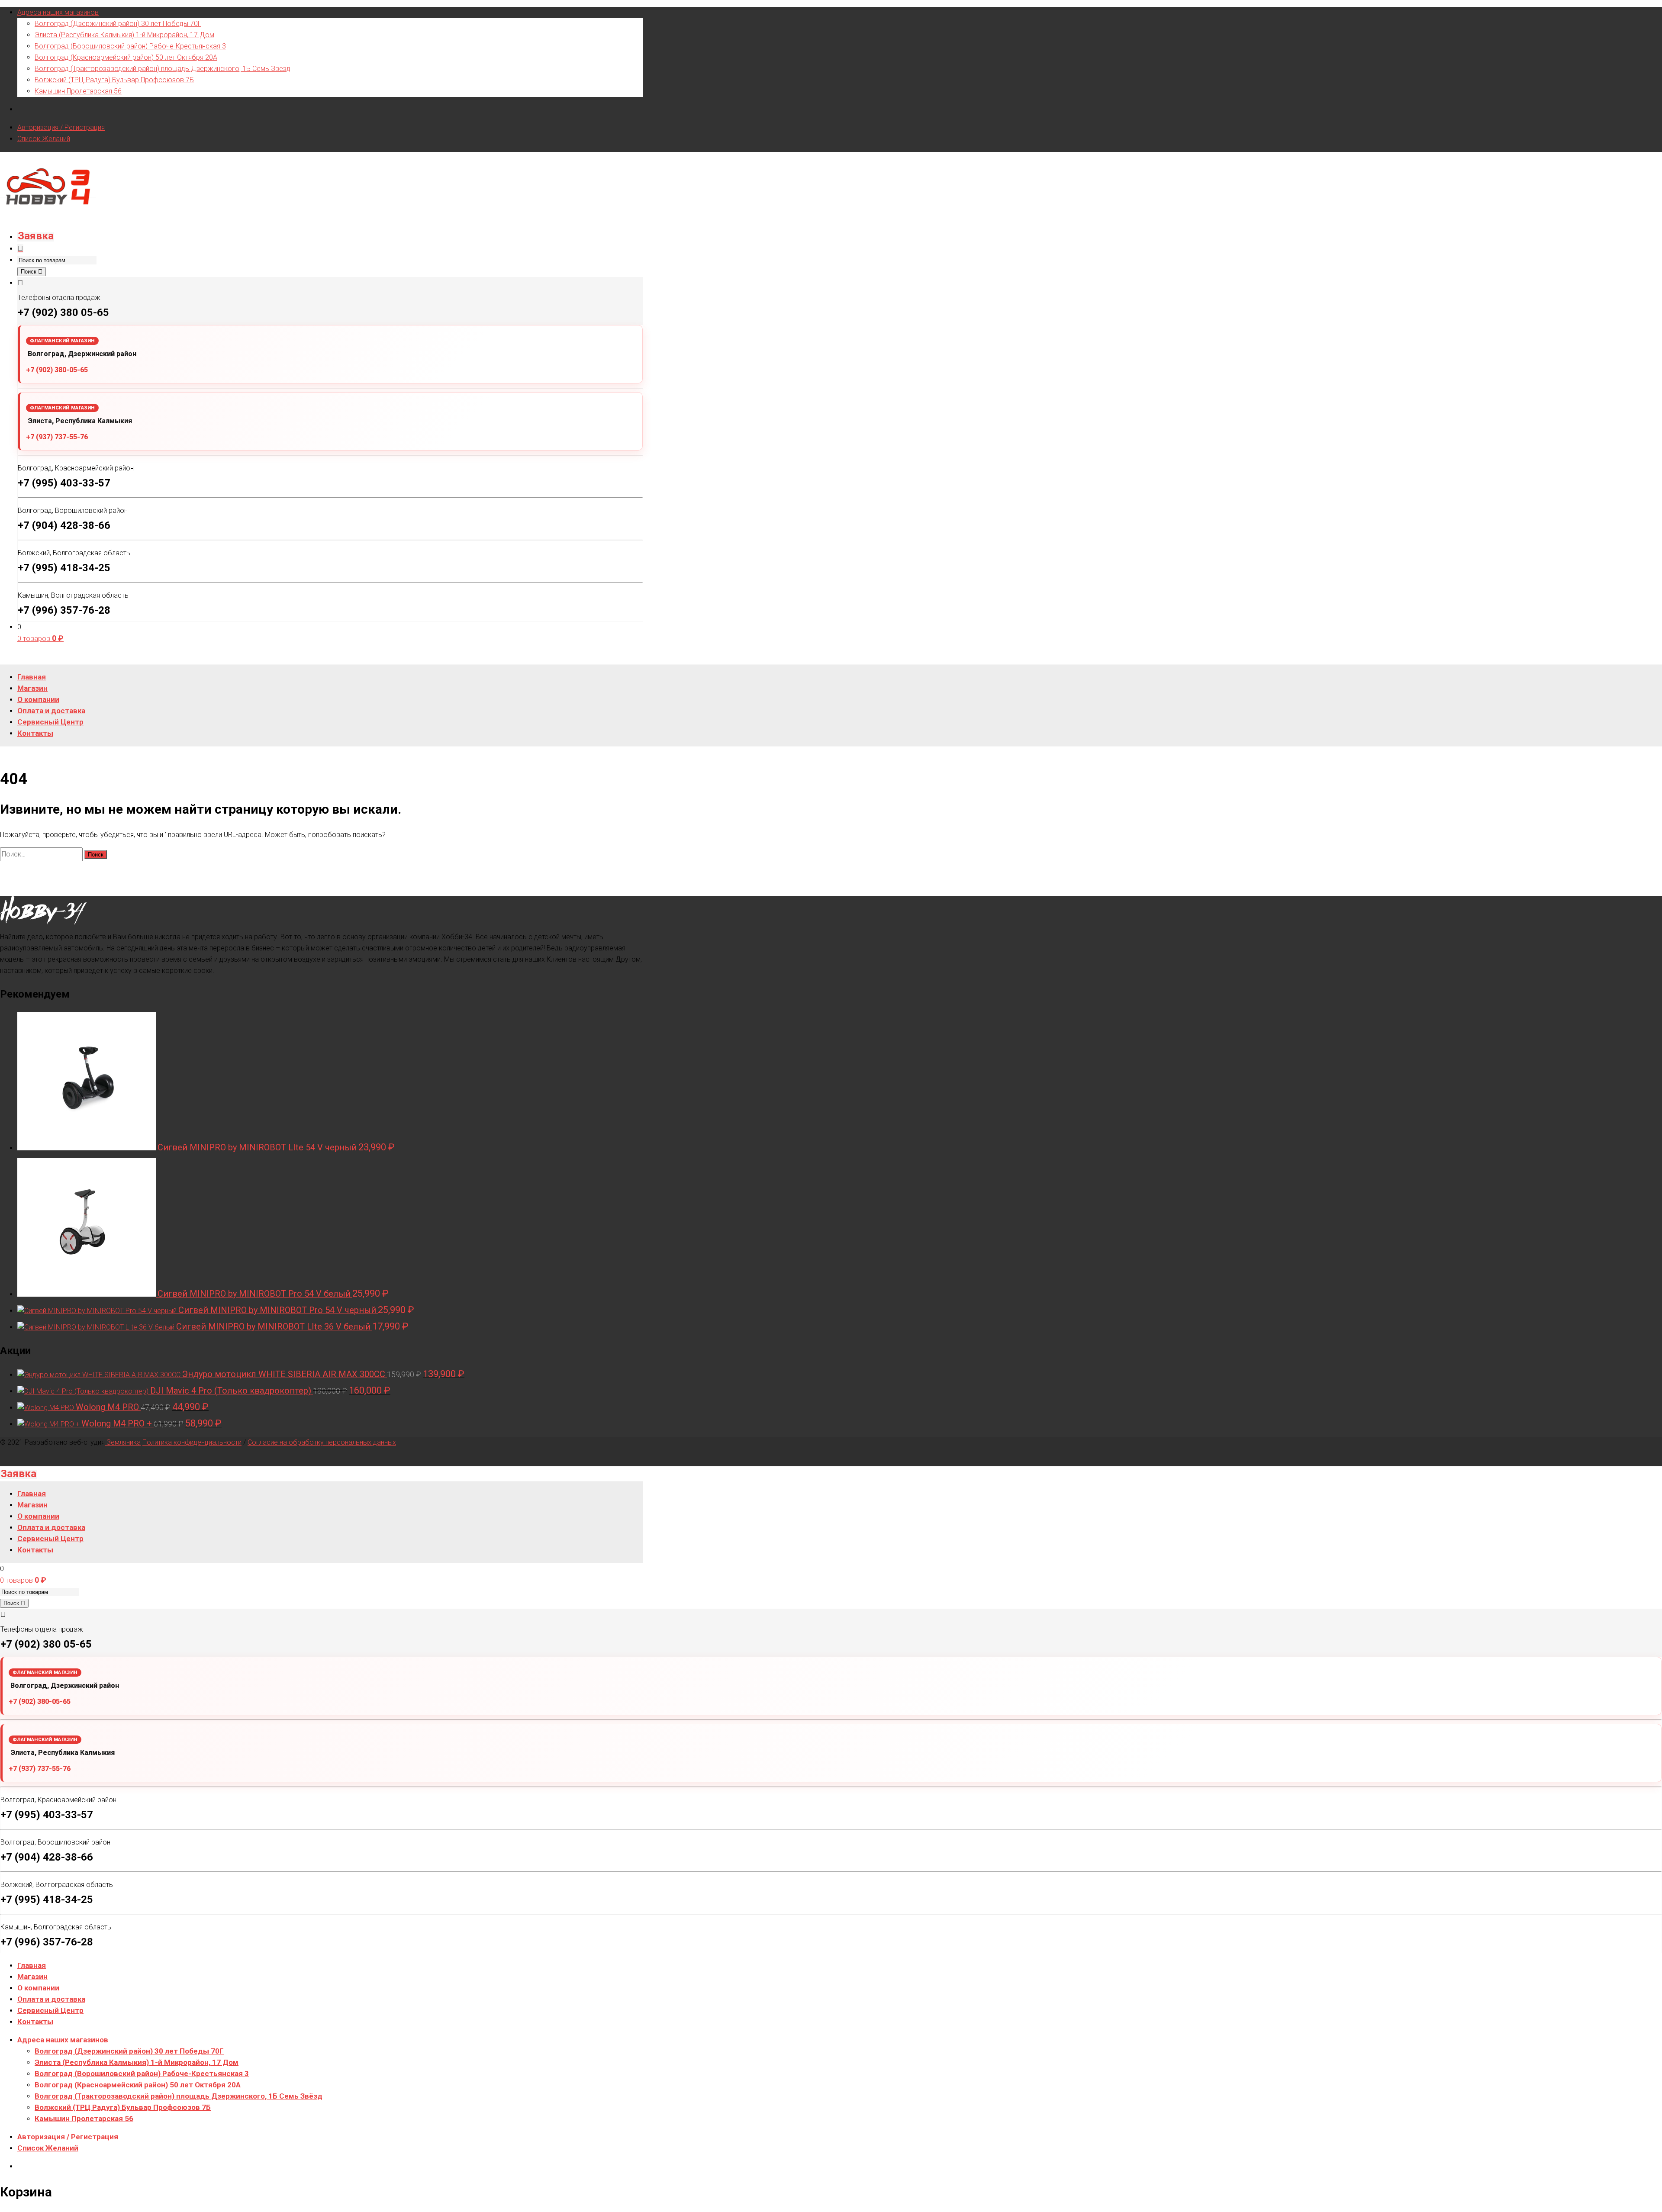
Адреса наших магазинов (58, 12)
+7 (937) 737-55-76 (57, 437)
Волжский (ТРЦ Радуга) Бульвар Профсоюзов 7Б (114, 80)
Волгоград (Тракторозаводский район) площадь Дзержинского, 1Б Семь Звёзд (163, 69)
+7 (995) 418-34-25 (64, 568)
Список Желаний (44, 139)
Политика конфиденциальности (192, 1442)
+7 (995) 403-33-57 (64, 483)
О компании (38, 1988)
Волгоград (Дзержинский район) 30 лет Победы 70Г (118, 24)
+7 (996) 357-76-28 (64, 610)
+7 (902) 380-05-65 (57, 370)
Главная (32, 1965)
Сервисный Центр (50, 2010)
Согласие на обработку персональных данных (322, 1442)
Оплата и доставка (51, 1999)
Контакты (35, 2022)
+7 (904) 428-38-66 (64, 525)
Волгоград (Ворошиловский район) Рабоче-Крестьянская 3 (130, 46)
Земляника (123, 1442)
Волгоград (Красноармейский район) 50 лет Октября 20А (126, 57)
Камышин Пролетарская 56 (78, 91)
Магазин (32, 1977)
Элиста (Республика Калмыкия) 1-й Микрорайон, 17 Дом (124, 35)
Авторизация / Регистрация (61, 127)
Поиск (29, 272)
